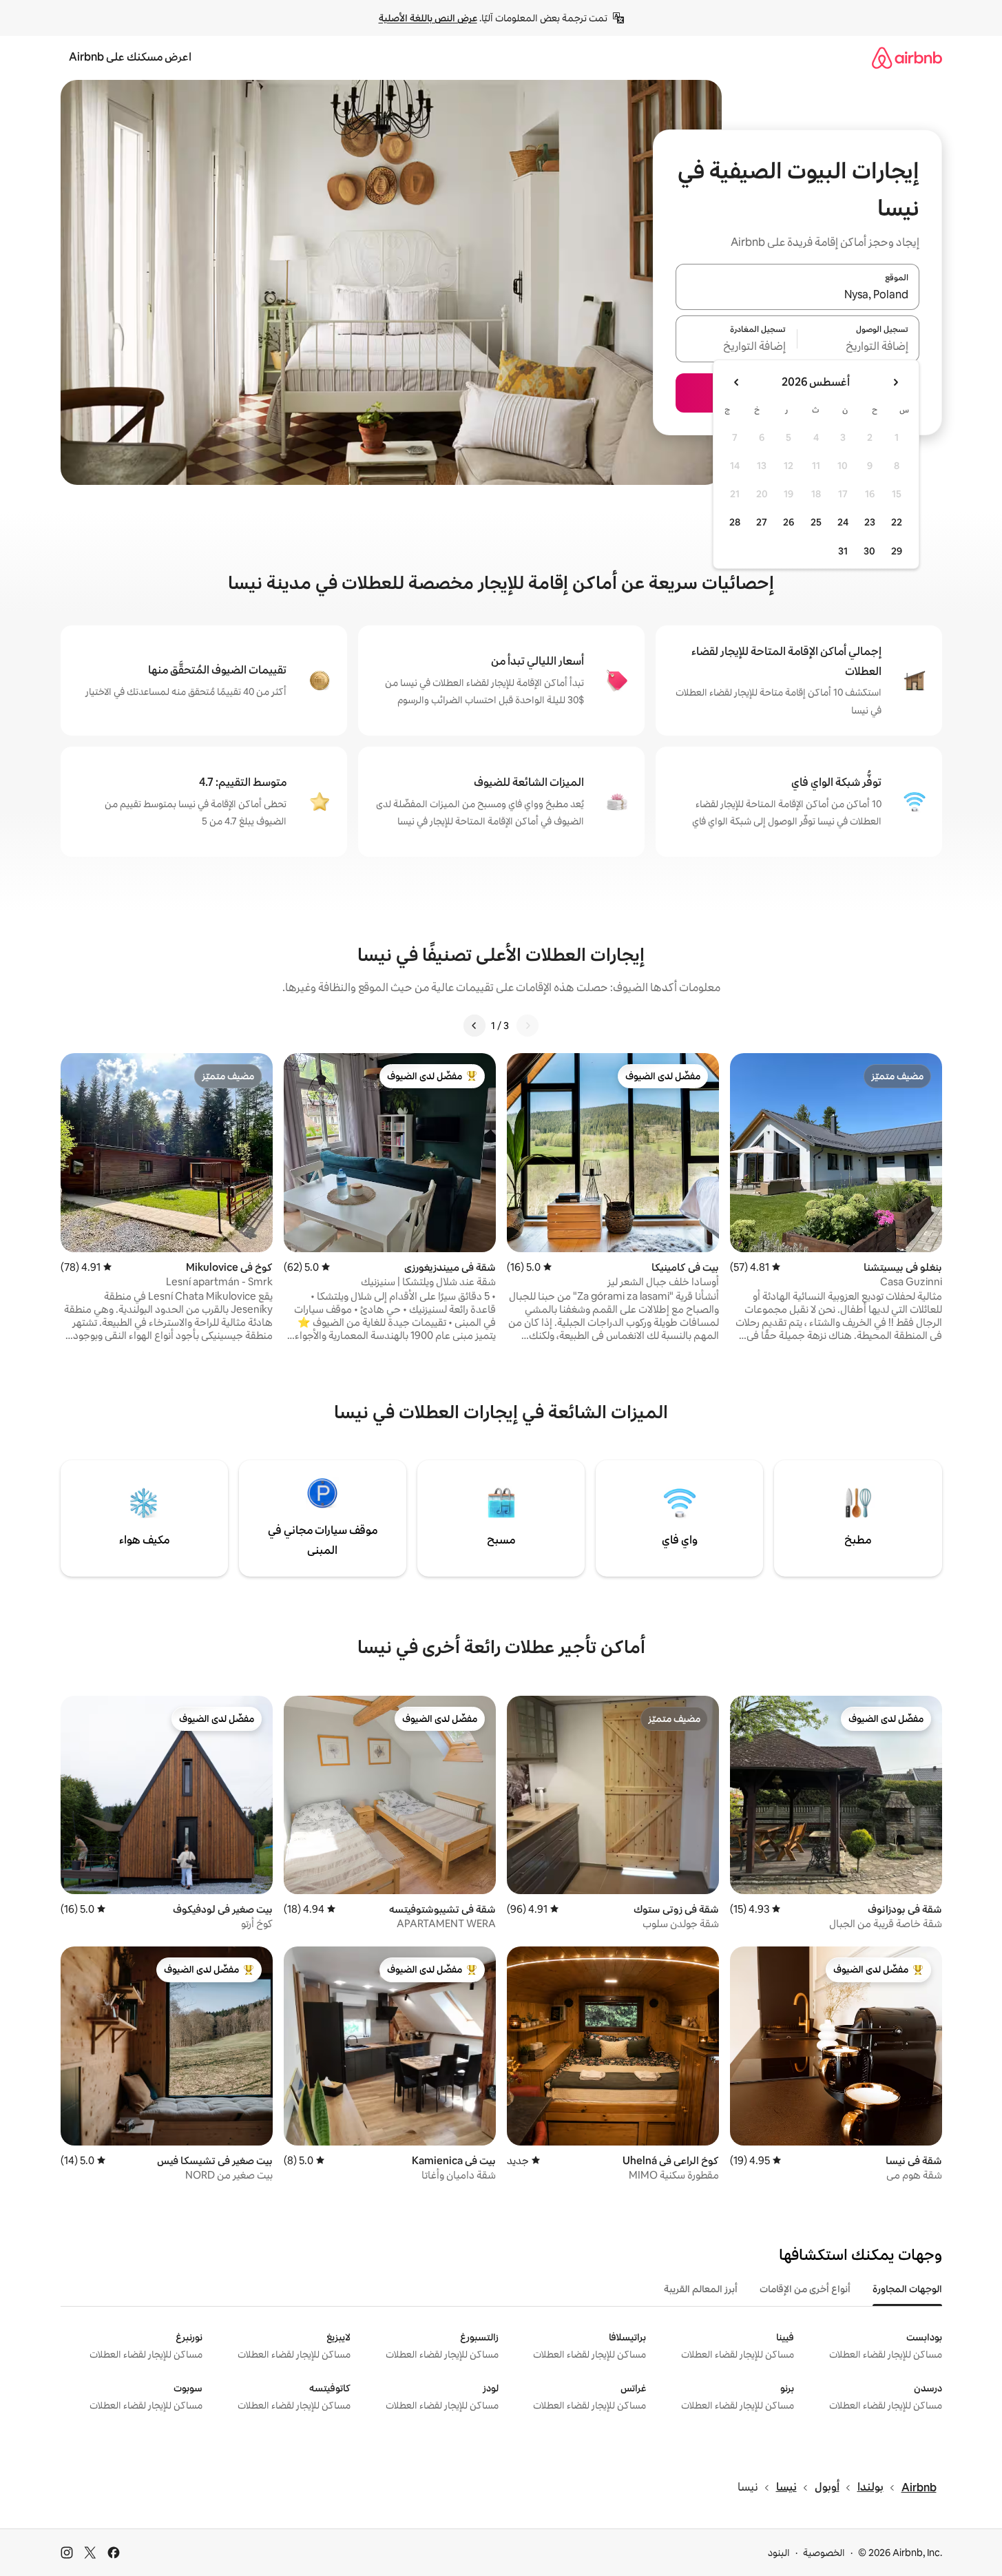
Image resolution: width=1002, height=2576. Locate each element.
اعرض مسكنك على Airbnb (130, 57)
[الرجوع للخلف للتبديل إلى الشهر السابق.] (895, 382)
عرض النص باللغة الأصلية (428, 18)
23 (870, 522)
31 (843, 551)
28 (735, 522)
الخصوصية (824, 2553)
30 (869, 551)
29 (897, 551)
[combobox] (797, 295)
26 (789, 522)
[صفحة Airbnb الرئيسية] (907, 58)
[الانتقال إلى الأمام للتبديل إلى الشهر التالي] (737, 382)
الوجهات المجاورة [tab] (907, 2289)
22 (897, 522)
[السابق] (528, 1026)
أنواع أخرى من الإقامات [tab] (805, 2289)
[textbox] (858, 347)
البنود (779, 2553)
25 (816, 522)
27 (762, 522)
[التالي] (474, 1026)
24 (843, 522)
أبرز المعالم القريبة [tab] (701, 2289)
